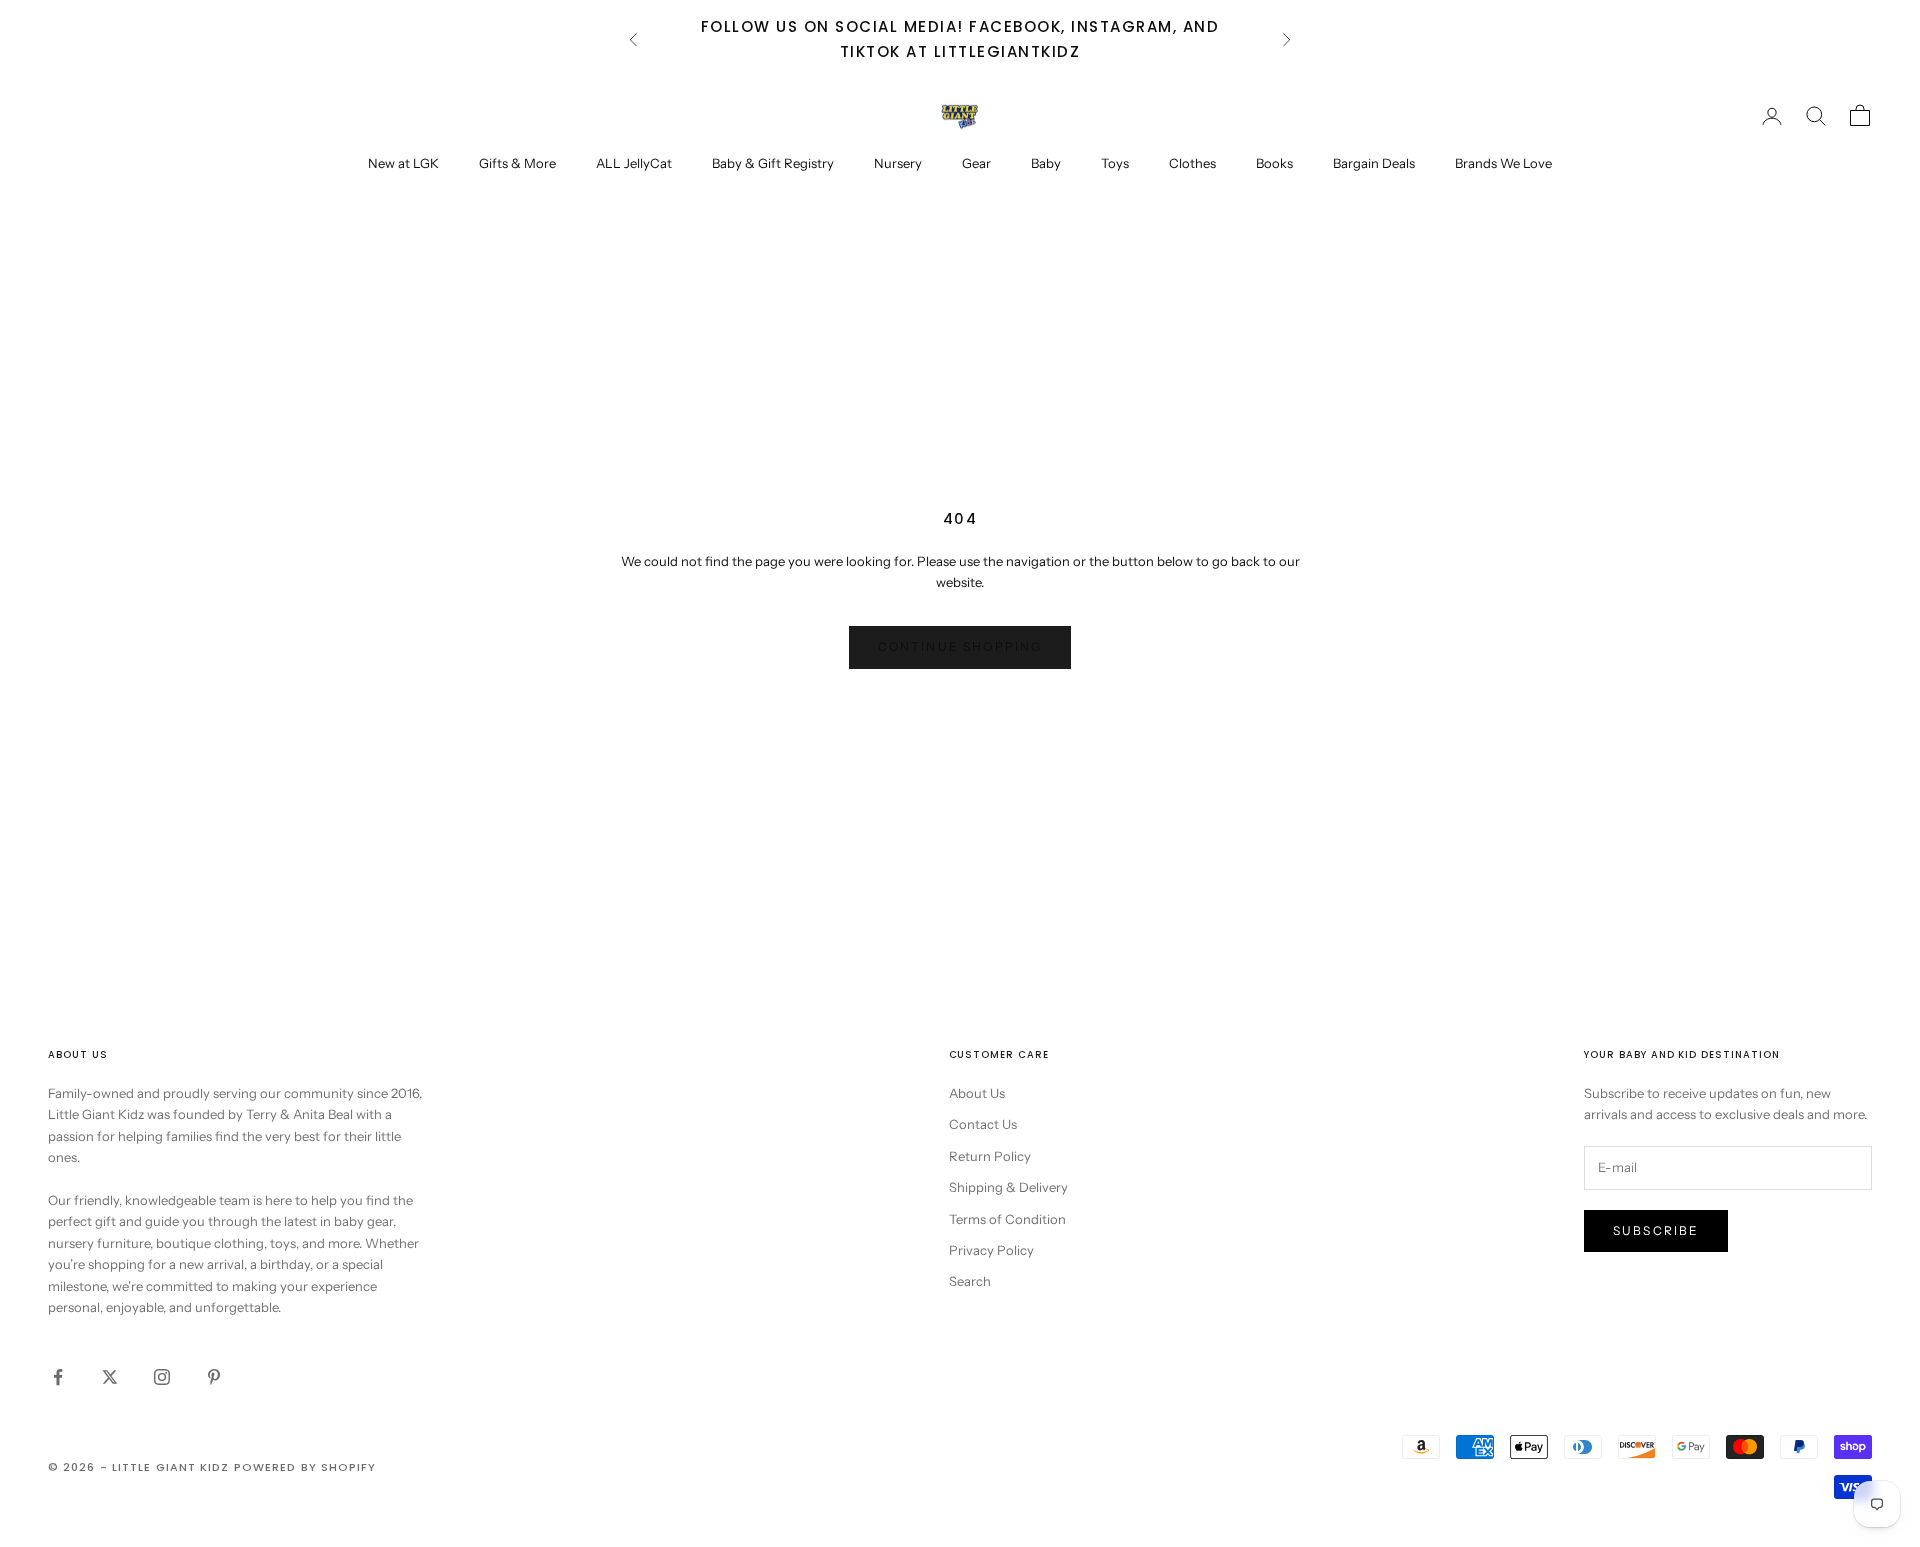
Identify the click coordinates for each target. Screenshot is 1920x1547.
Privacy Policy (991, 1250)
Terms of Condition (1007, 1219)
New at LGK (403, 163)
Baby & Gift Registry (773, 163)
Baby (1046, 163)
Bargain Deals (1374, 163)
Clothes (1192, 163)
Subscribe (1656, 1230)
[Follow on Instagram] (162, 1377)
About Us (977, 1093)
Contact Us (983, 1124)
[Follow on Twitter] (110, 1377)
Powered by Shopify (305, 1467)
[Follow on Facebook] (58, 1377)
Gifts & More (517, 163)
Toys (1115, 163)
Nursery (898, 163)
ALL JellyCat (634, 163)
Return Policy (990, 1156)
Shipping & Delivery (1008, 1187)
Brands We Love (1503, 163)
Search (970, 1281)
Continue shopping (960, 646)
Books (1274, 163)
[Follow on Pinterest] (214, 1377)
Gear (976, 163)
